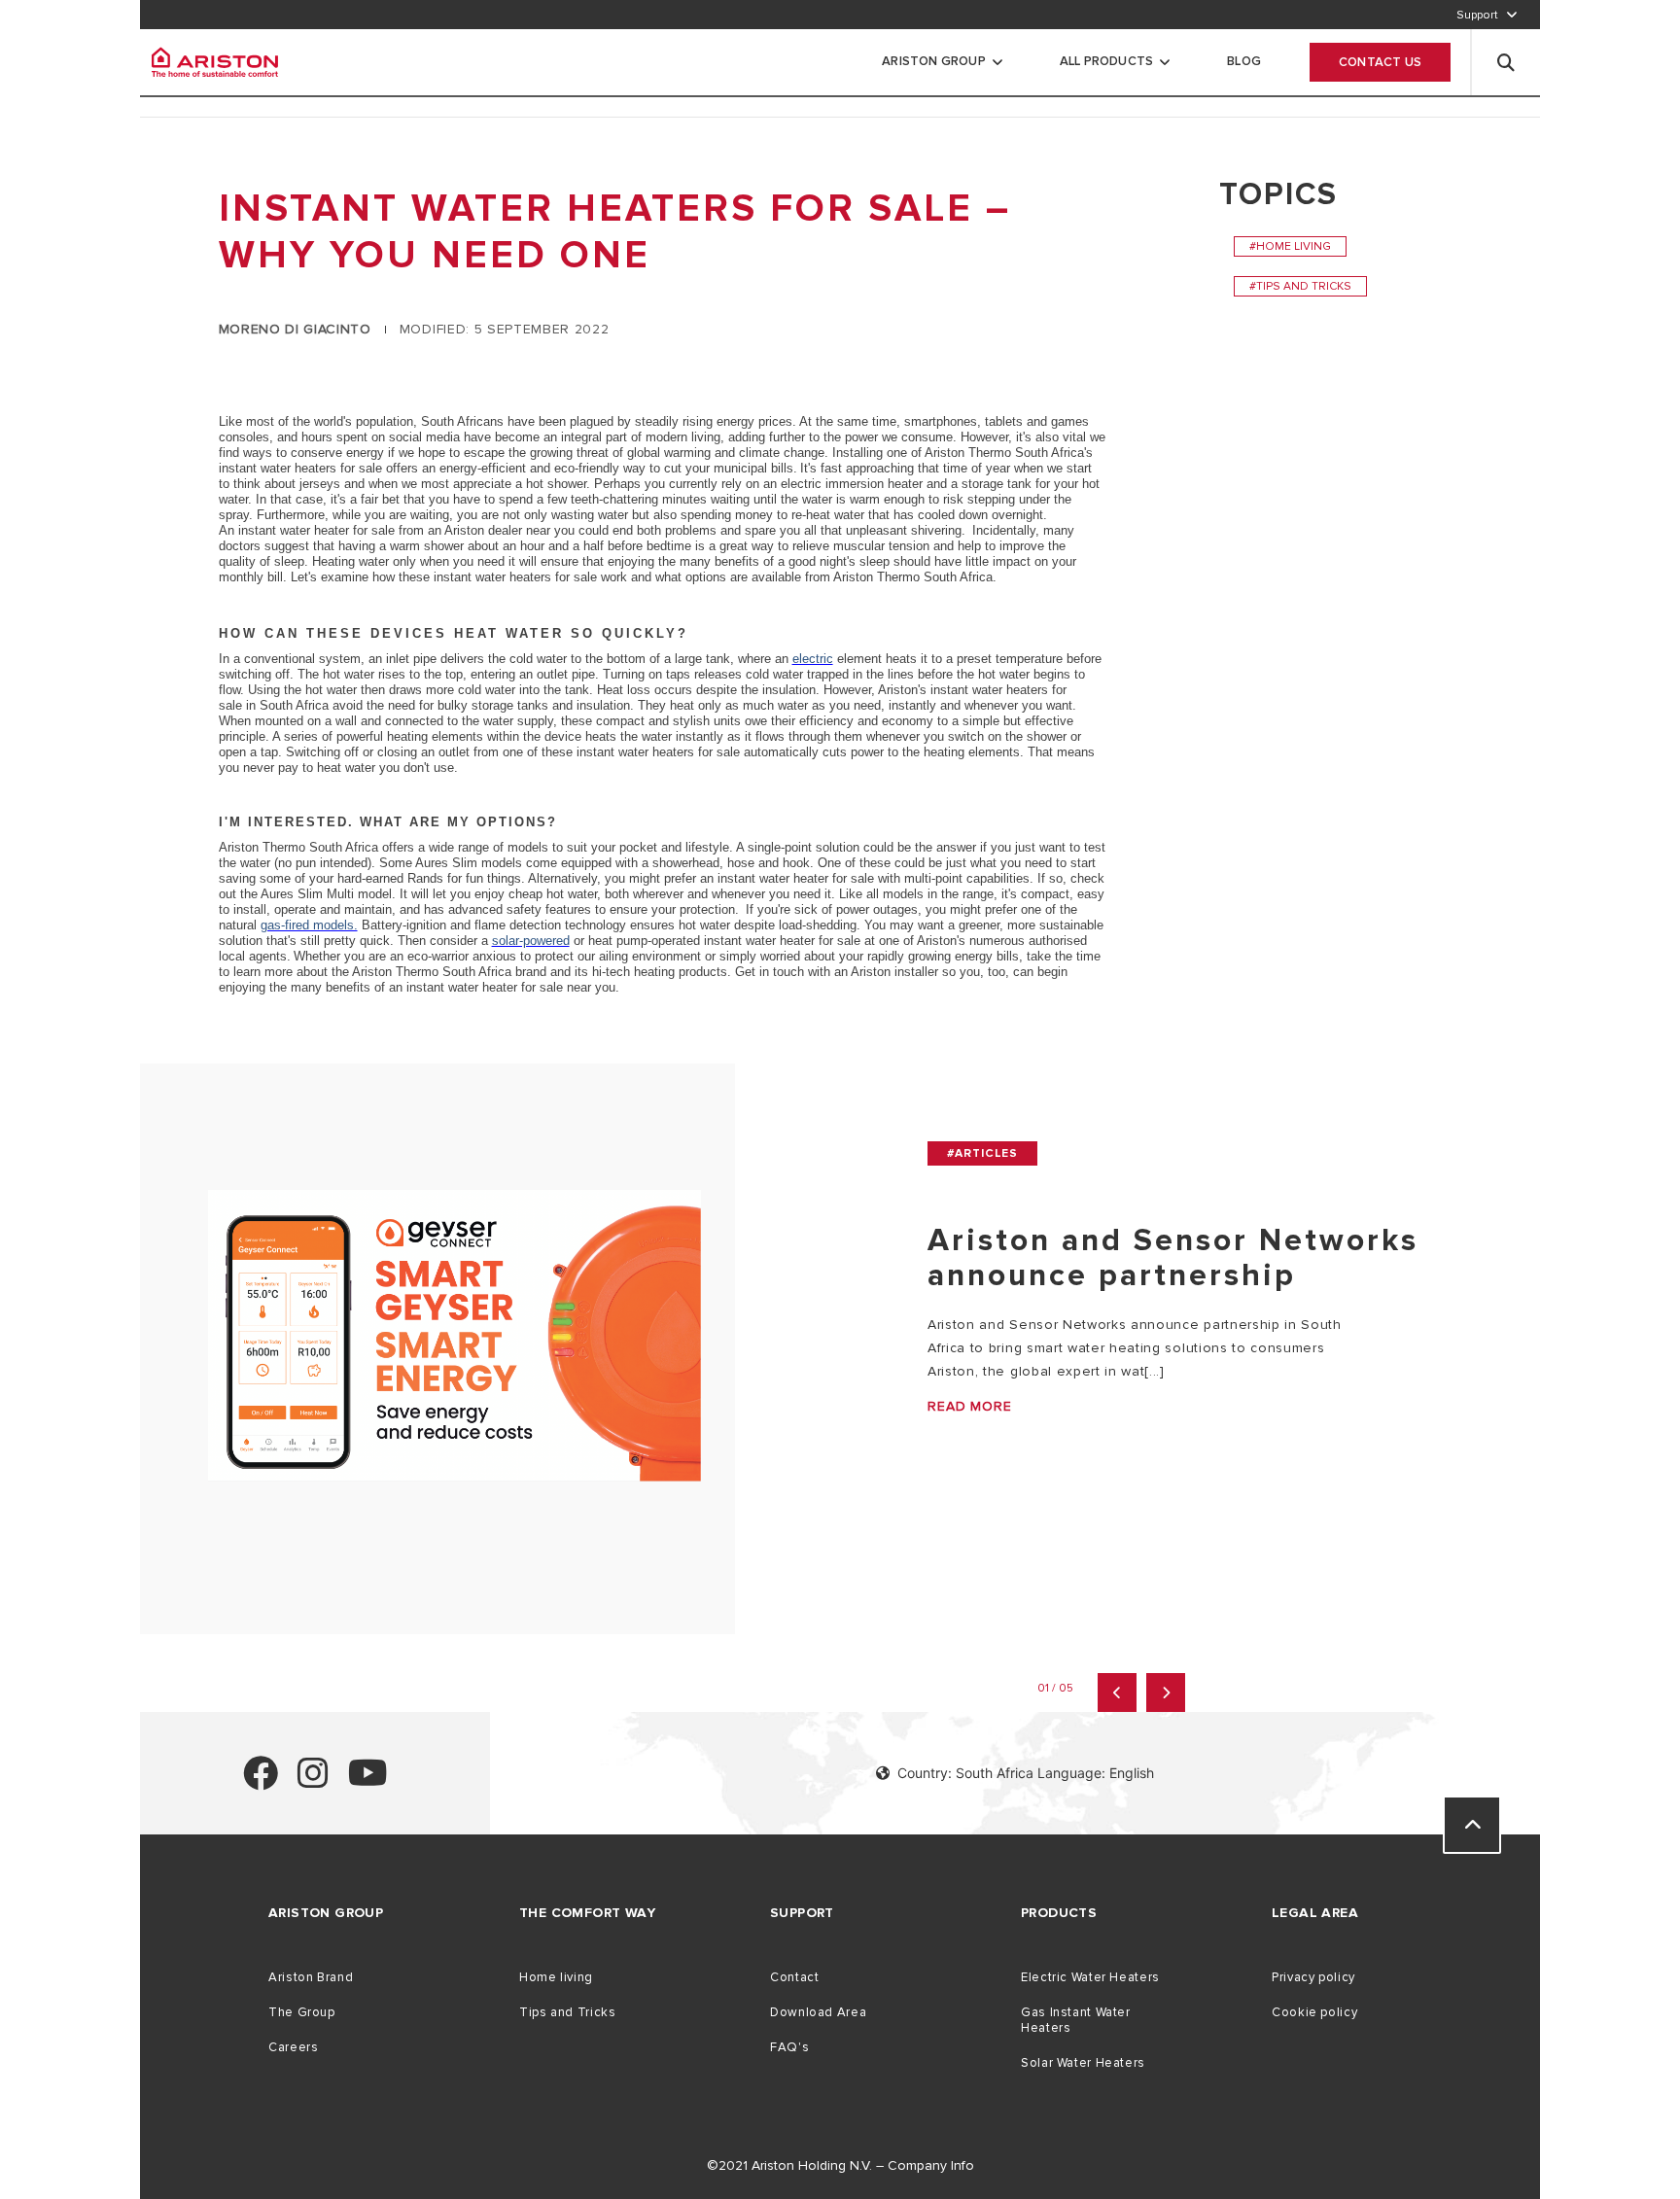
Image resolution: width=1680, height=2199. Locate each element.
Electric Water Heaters (1090, 1977)
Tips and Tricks (567, 2012)
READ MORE (970, 1406)
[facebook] (261, 1781)
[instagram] (313, 1781)
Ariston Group (934, 61)
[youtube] (368, 1781)
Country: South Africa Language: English (1026, 1773)
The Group (302, 2012)
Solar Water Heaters (1083, 2063)
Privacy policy (1313, 1977)
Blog (1244, 61)
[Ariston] (215, 62)
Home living (556, 1977)
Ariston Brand (311, 1977)
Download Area (818, 2012)
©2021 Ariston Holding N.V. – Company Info (840, 2165)
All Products (1106, 61)
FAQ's (789, 2047)
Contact (794, 1977)
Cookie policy (1314, 2012)
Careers (293, 2047)
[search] (1506, 62)
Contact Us (1380, 62)
